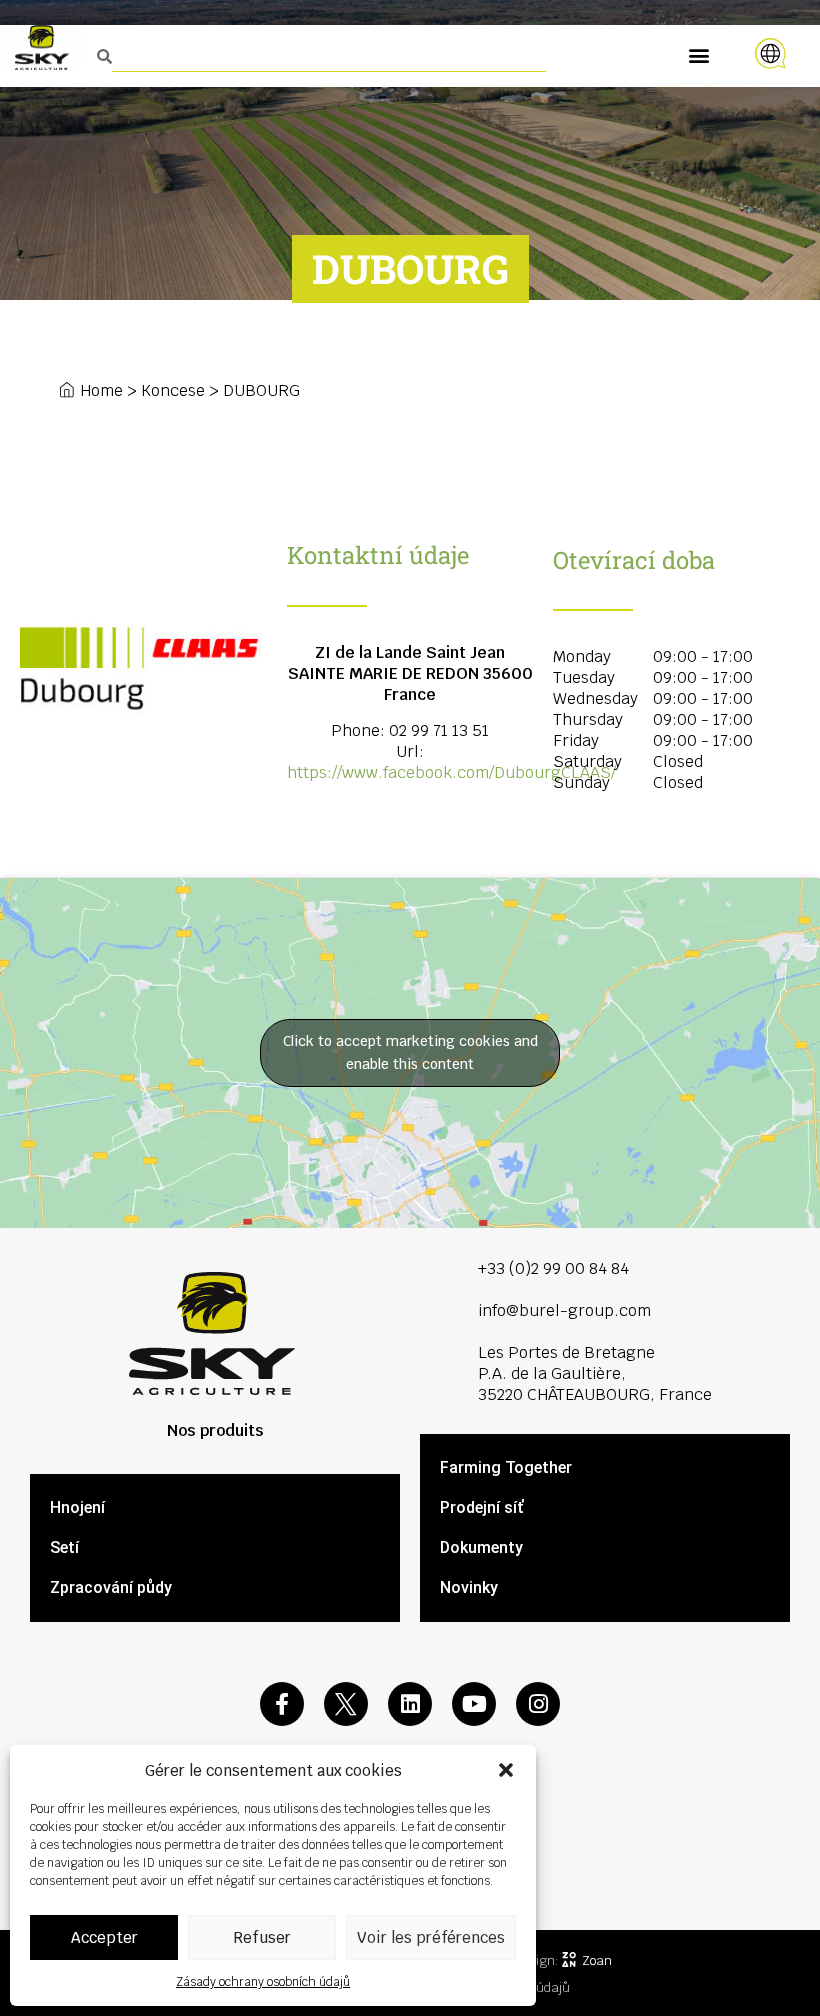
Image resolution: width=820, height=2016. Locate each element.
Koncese (173, 390)
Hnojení (77, 1507)
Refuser (262, 1937)
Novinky (469, 1587)
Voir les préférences (431, 1937)
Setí (64, 1547)
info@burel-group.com (564, 1310)
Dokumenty (481, 1547)
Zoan (597, 1960)
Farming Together (506, 1467)
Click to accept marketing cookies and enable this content (410, 1052)
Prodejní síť (481, 1507)
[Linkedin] (410, 1704)
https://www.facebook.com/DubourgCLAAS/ (451, 772)
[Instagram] (538, 1704)
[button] (506, 1770)
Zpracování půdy (111, 1587)
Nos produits (215, 1430)
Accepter (104, 1937)
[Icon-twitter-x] (346, 1704)
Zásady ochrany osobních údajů (263, 1982)
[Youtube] (474, 1704)
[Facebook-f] (282, 1704)
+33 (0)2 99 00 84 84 (553, 1268)
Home (101, 390)
